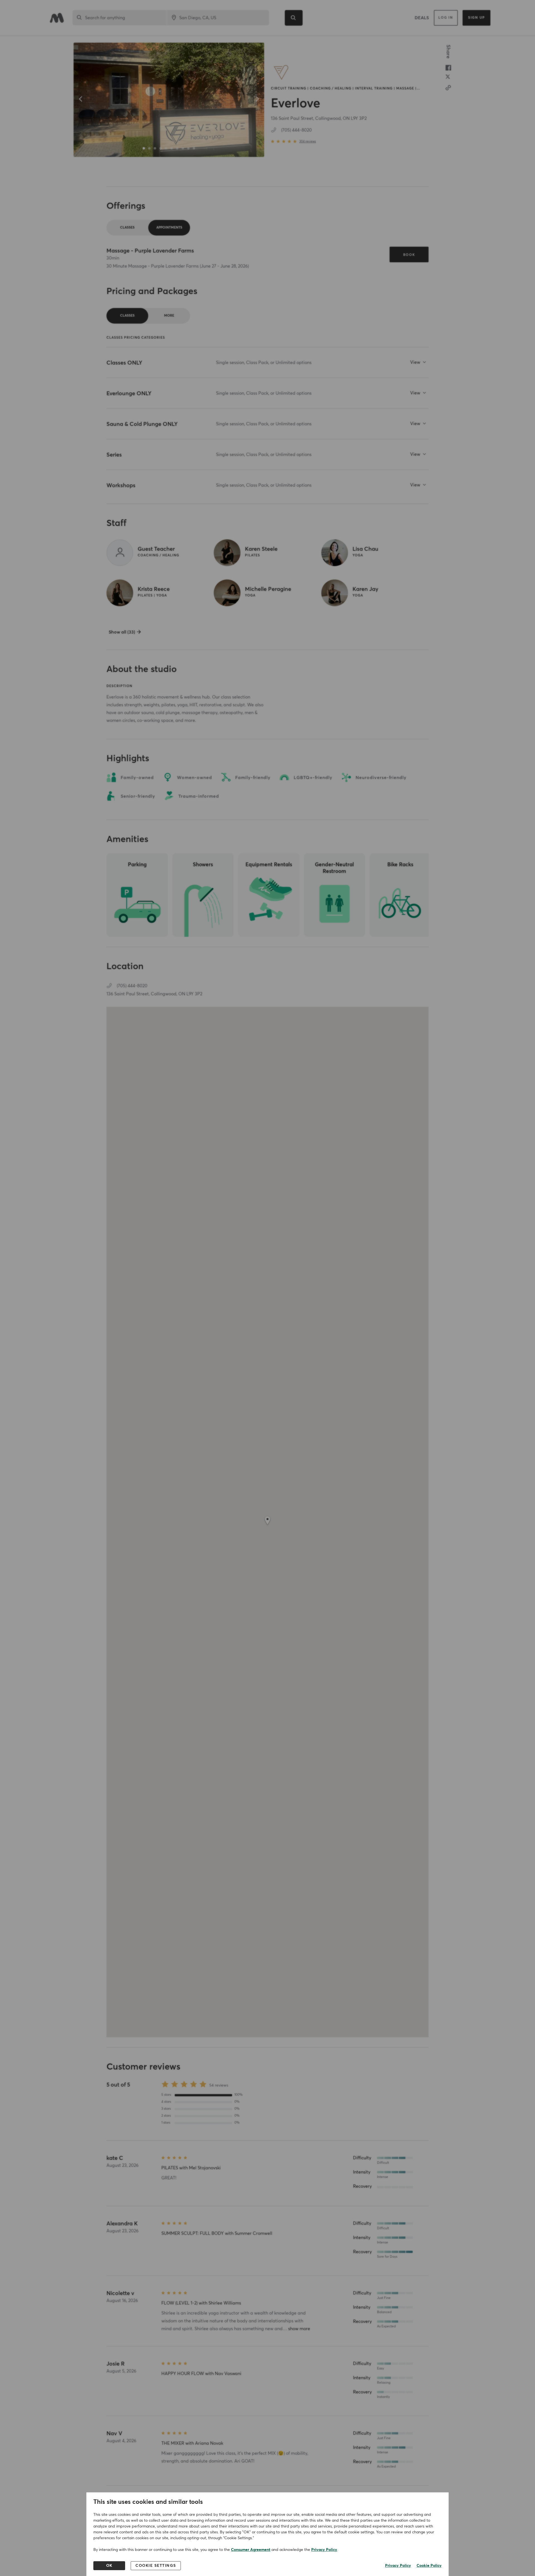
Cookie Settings (156, 2566)
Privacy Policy (324, 2550)
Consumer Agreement (251, 2550)
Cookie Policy (429, 2566)
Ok (109, 2566)
